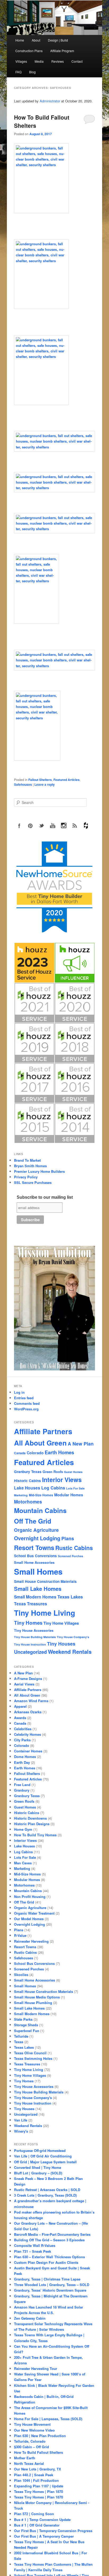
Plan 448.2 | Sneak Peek (34, 2475)
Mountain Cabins (40, 1510)
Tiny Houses (61, 1644)
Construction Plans (29, 51)
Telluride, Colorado (30, 2441)
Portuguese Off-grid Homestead (40, 2150)
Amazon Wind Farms (31, 1701)
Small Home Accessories (34, 1562)
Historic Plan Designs (32, 1824)
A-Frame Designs (28, 1678)
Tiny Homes (28, 1623)
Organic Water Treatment (34, 1913)
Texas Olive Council (30, 2053)
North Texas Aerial (29, 2463)
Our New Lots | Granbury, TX (38, 2469)
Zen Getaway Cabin (30, 2318)
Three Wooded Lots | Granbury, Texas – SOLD (52, 2285)
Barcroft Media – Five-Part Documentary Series (52, 2234)
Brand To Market (27, 1160)
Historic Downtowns (30, 1818)
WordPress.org (26, 1409)
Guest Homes (73, 1472)
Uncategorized (30, 1652)
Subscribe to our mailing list (45, 1197)
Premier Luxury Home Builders (39, 1171)
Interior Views (62, 1480)
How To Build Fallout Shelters (38, 2452)
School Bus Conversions (35, 1556)
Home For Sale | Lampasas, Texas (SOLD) (48, 2419)
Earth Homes (59, 1452)
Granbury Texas (28, 1472)
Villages (21, 61)
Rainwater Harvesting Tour (36, 2368)
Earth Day (22, 1762)
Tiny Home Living (45, 1613)
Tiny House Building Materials (35, 1637)
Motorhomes (28, 1502)
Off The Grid (33, 1521)
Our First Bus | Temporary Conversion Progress (53, 2531)
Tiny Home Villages (61, 1623)
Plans (68, 1538)
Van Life (21, 2120)
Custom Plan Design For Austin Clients (46, 2262)
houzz (86, 826)
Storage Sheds (26, 2025)
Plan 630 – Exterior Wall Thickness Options (49, 2257)
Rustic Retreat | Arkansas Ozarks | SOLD (47, 2190)
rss (75, 826)
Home (20, 40)
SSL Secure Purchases (33, 1182)
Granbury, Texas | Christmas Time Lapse (47, 2279)
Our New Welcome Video (34, 2430)
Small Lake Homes (38, 1589)
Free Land (22, 1785)
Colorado (35, 1453)
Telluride (21, 2036)
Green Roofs (53, 1472)
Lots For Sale (75, 1488)
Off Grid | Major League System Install (45, 2162)
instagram (64, 826)
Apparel (20, 1706)
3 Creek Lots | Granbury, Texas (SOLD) (45, 2195)
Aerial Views (24, 1684)
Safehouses (23, 784)
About (36, 40)
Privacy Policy (26, 1177)
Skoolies (21, 1975)
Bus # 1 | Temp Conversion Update (42, 2520)
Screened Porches (71, 1556)
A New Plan (81, 1444)
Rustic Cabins (74, 1548)
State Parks (23, 2019)
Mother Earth (25, 2458)
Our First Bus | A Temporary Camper (44, 2536)
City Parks (22, 1740)
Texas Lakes (70, 1597)
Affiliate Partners (43, 1431)
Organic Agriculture (36, 1530)
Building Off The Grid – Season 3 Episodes (49, 2240)
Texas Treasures (31, 1604)
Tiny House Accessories (34, 1630)
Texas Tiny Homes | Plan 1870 (38, 2491)
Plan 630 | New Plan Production (40, 2436)
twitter (42, 826)
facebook (19, 826)
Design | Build (58, 40)
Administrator (50, 101)
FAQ (18, 72)
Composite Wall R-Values (35, 2245)
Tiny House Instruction (30, 1644)
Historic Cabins (28, 1481)
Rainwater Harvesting (31, 1941)
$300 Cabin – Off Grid (31, 2447)
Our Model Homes (29, 1919)
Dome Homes (25, 1757)
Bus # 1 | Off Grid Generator (37, 2525)
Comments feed (27, 1403)
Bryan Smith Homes (30, 1166)
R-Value (20, 1935)
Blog (32, 72)
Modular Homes (69, 1495)
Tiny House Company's (73, 1637)
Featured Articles (67, 780)
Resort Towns (34, 1547)
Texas (19, 2042)
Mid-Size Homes (41, 1495)
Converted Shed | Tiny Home (38, 2167)
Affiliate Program (62, 51)
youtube (53, 826)
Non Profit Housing (30, 1896)
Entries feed (24, 1398)
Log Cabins (53, 1488)
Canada (20, 1453)
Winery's (21, 2131)
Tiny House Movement (32, 2424)
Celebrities (23, 1729)
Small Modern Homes (35, 1597)
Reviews (58, 61)
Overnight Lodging (37, 1538)
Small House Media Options (37, 1997)
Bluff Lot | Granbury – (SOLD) (38, 2173)
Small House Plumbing (33, 2003)
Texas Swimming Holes (33, 2058)
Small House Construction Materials (45, 1581)
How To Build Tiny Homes (35, 1835)
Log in (19, 1392)
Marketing (21, 1495)
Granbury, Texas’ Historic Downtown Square (50, 2290)
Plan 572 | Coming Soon (34, 2514)
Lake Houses (27, 1488)
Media (39, 61)
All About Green (40, 1443)
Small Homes (38, 1571)
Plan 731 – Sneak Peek (33, 2251)
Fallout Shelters (40, 780)
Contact (77, 61)
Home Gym (23, 1829)
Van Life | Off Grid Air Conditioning (43, 2156)
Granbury (22, 1790)
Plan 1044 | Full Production (36, 2480)
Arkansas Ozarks (28, 1712)
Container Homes (28, 1751)
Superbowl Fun (27, 2031)
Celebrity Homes (28, 1734)
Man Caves (23, 1863)
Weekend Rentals (70, 1652)
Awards (20, 1718)
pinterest (30, 826)
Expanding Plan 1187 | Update (39, 2486)
